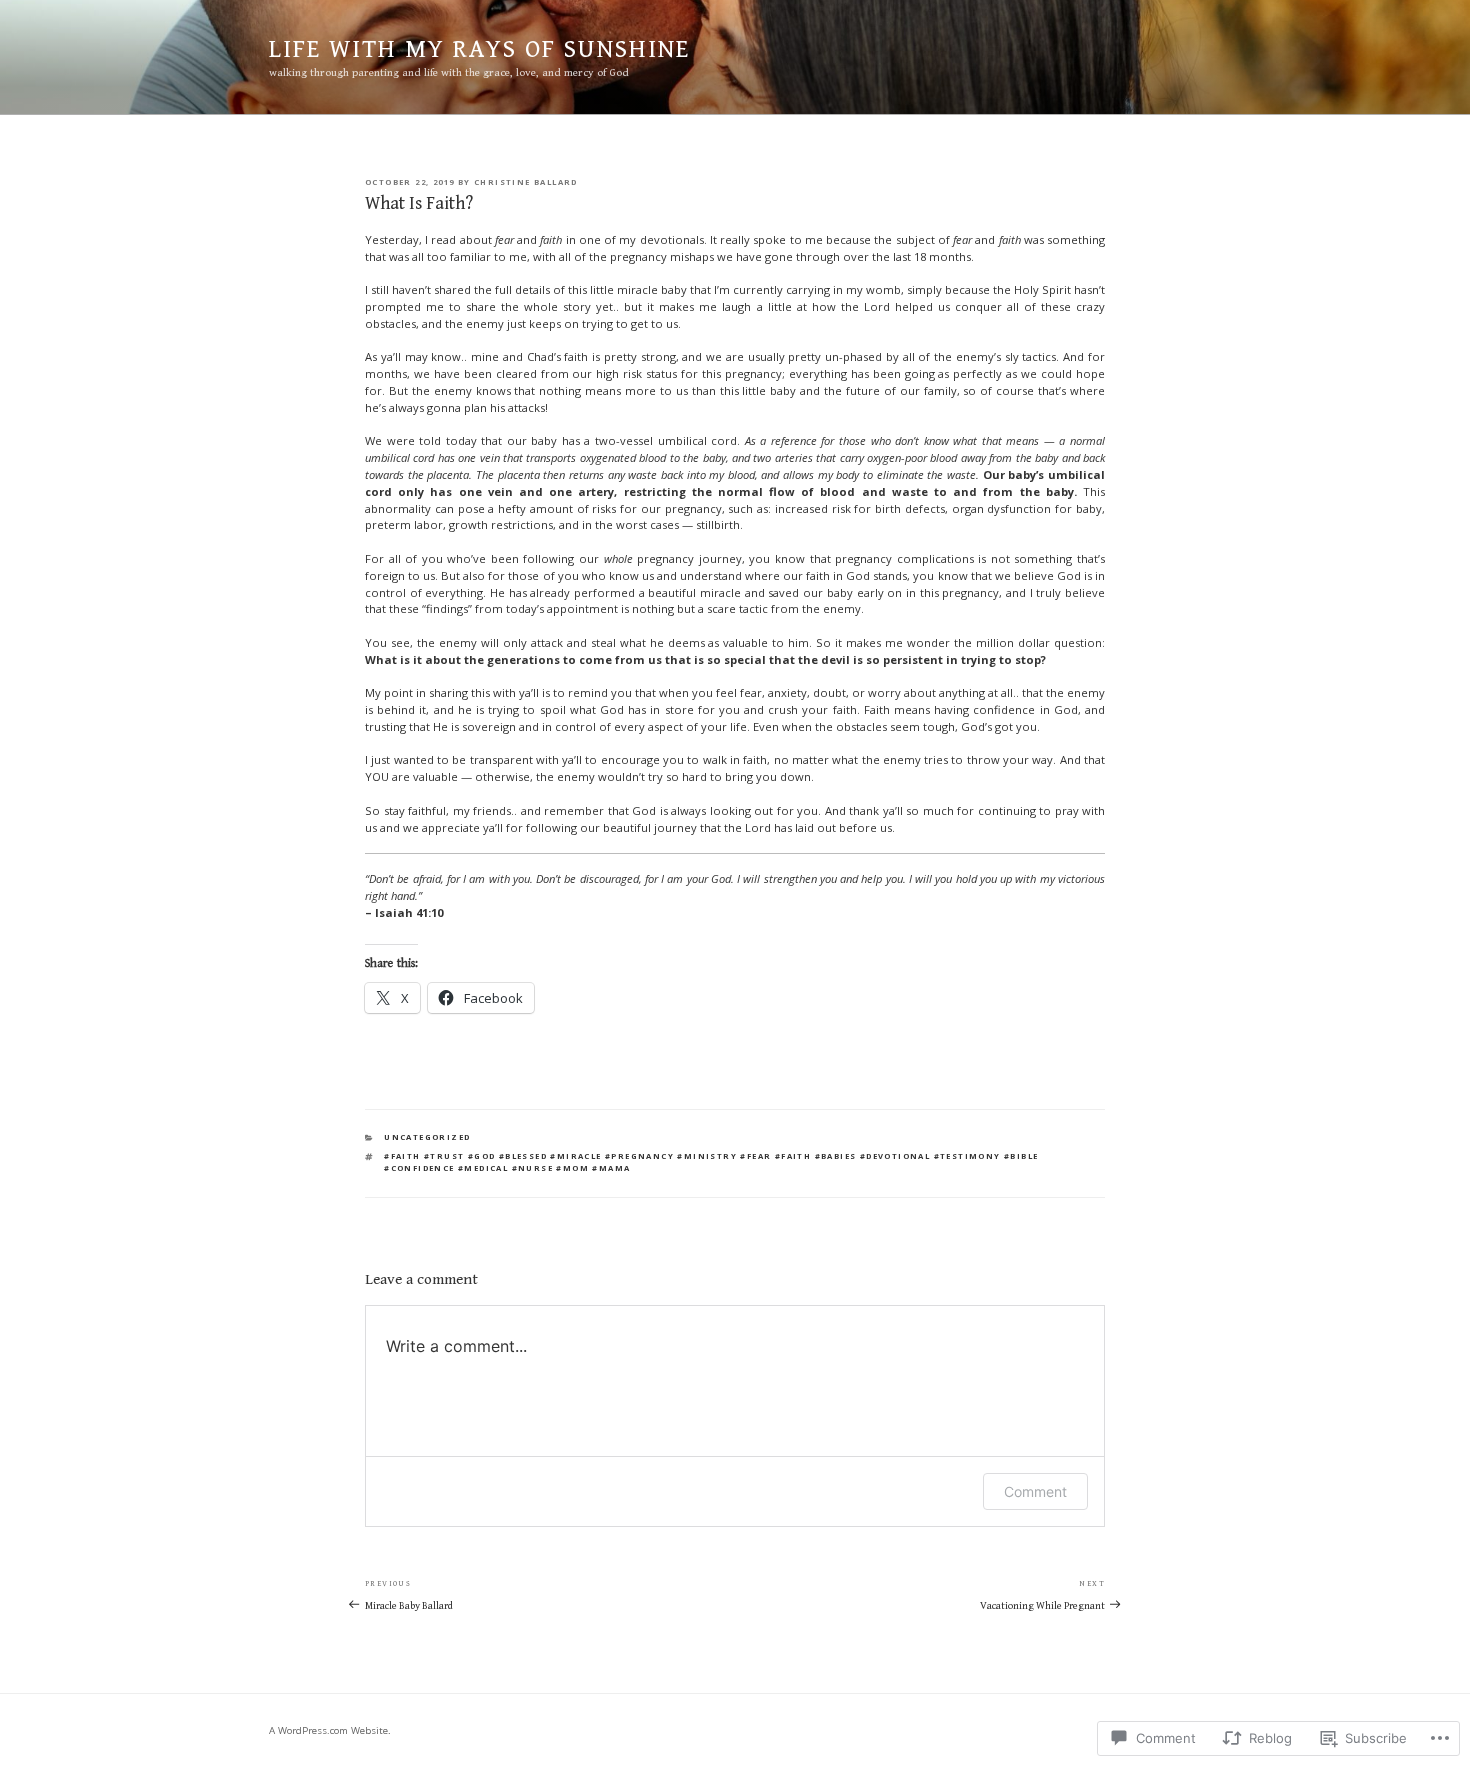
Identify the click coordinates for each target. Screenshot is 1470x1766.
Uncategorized (427, 1137)
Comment (1035, 1491)
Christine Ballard (526, 182)
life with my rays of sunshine (479, 49)
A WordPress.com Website (328, 1730)
